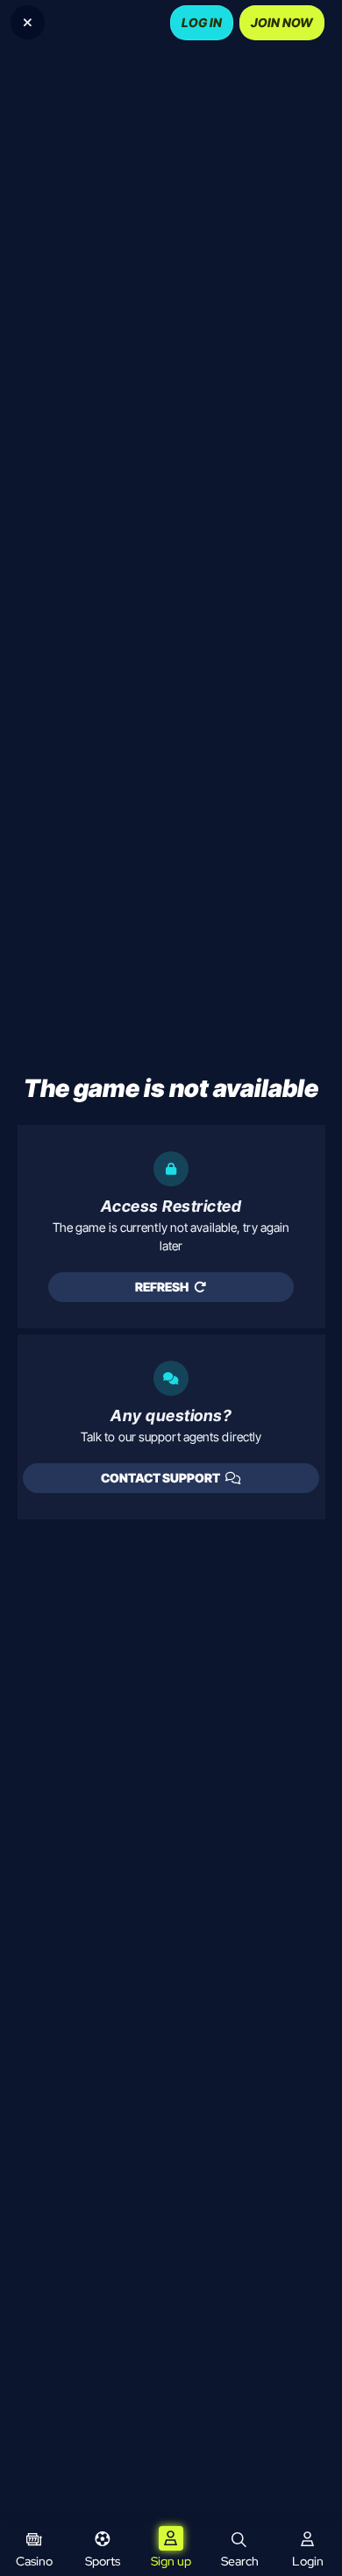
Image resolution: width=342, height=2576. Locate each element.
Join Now (282, 22)
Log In (202, 22)
